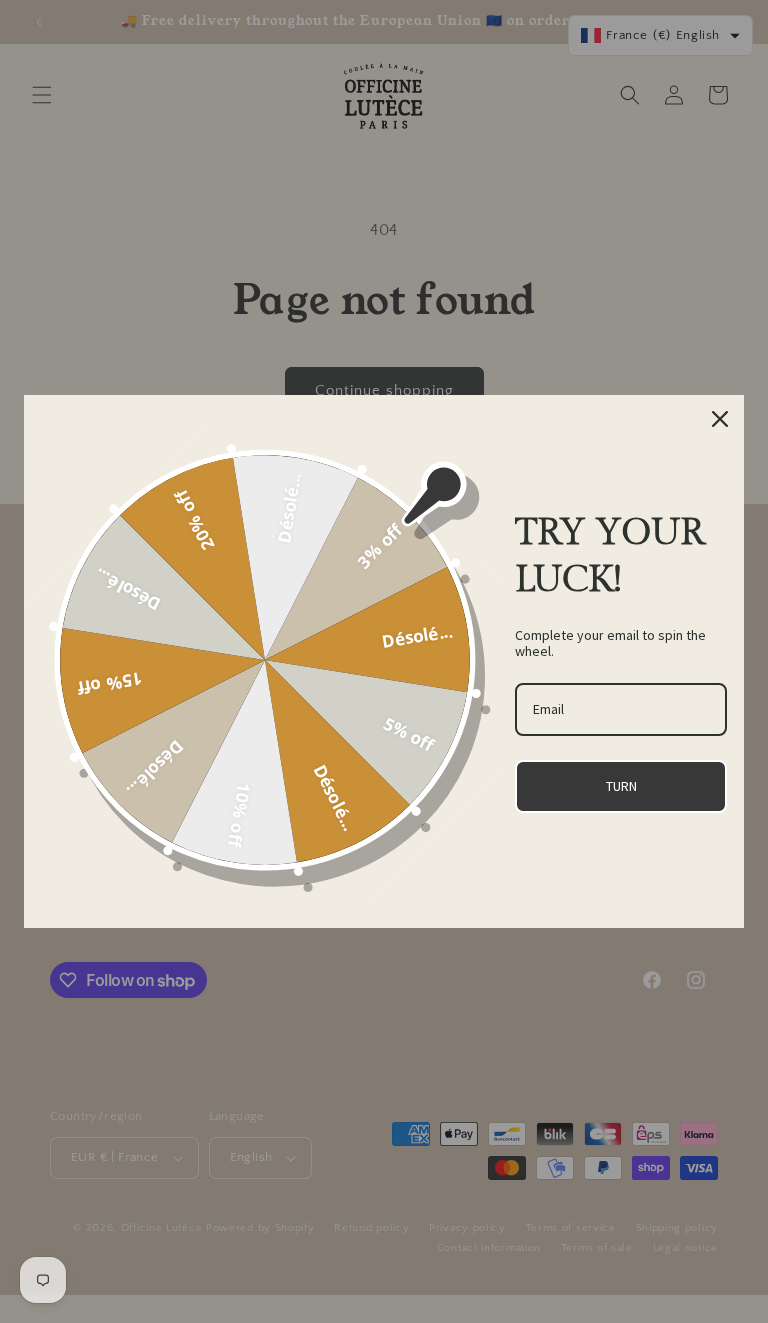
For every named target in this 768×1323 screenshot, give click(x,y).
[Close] (720, 419)
